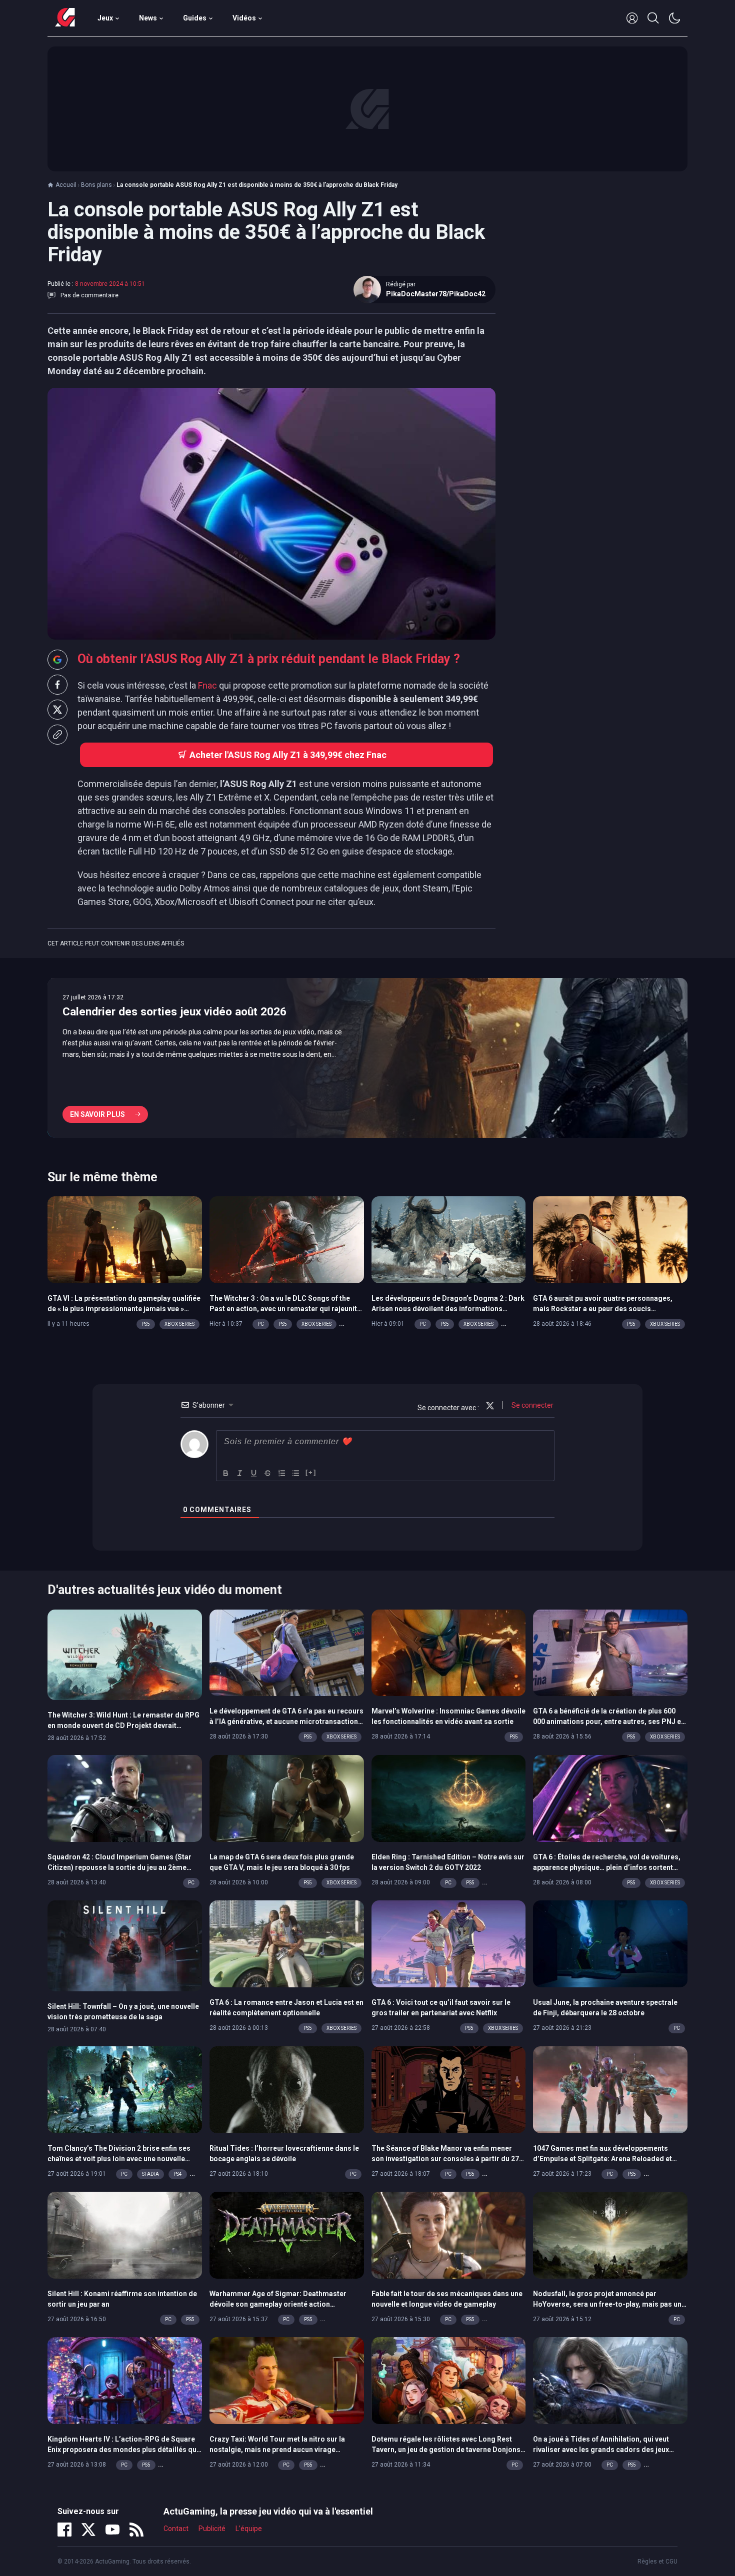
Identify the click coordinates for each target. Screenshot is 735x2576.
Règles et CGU (657, 2562)
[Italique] (240, 1473)
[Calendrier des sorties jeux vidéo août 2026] (367, 1058)
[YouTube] (112, 2530)
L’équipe (249, 2529)
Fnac (207, 685)
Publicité (212, 2529)
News (148, 18)
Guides (195, 18)
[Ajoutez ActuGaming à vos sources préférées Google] (57, 660)
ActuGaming (65, 18)
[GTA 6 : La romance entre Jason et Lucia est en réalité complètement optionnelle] (287, 1943)
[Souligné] (254, 1473)
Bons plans (96, 185)
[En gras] (226, 1473)
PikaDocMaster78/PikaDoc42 (436, 294)
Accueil (66, 185)
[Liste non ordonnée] (296, 1473)
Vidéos (244, 18)
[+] (311, 1472)
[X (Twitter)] (88, 2530)
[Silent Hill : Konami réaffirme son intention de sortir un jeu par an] (125, 2234)
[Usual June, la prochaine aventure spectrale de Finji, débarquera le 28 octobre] (610, 1943)
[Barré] (268, 1473)
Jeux (105, 18)
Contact (176, 2529)
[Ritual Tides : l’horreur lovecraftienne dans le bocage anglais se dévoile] (287, 2089)
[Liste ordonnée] (282, 1473)
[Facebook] (64, 2530)
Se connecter (532, 1405)
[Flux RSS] (136, 2530)
